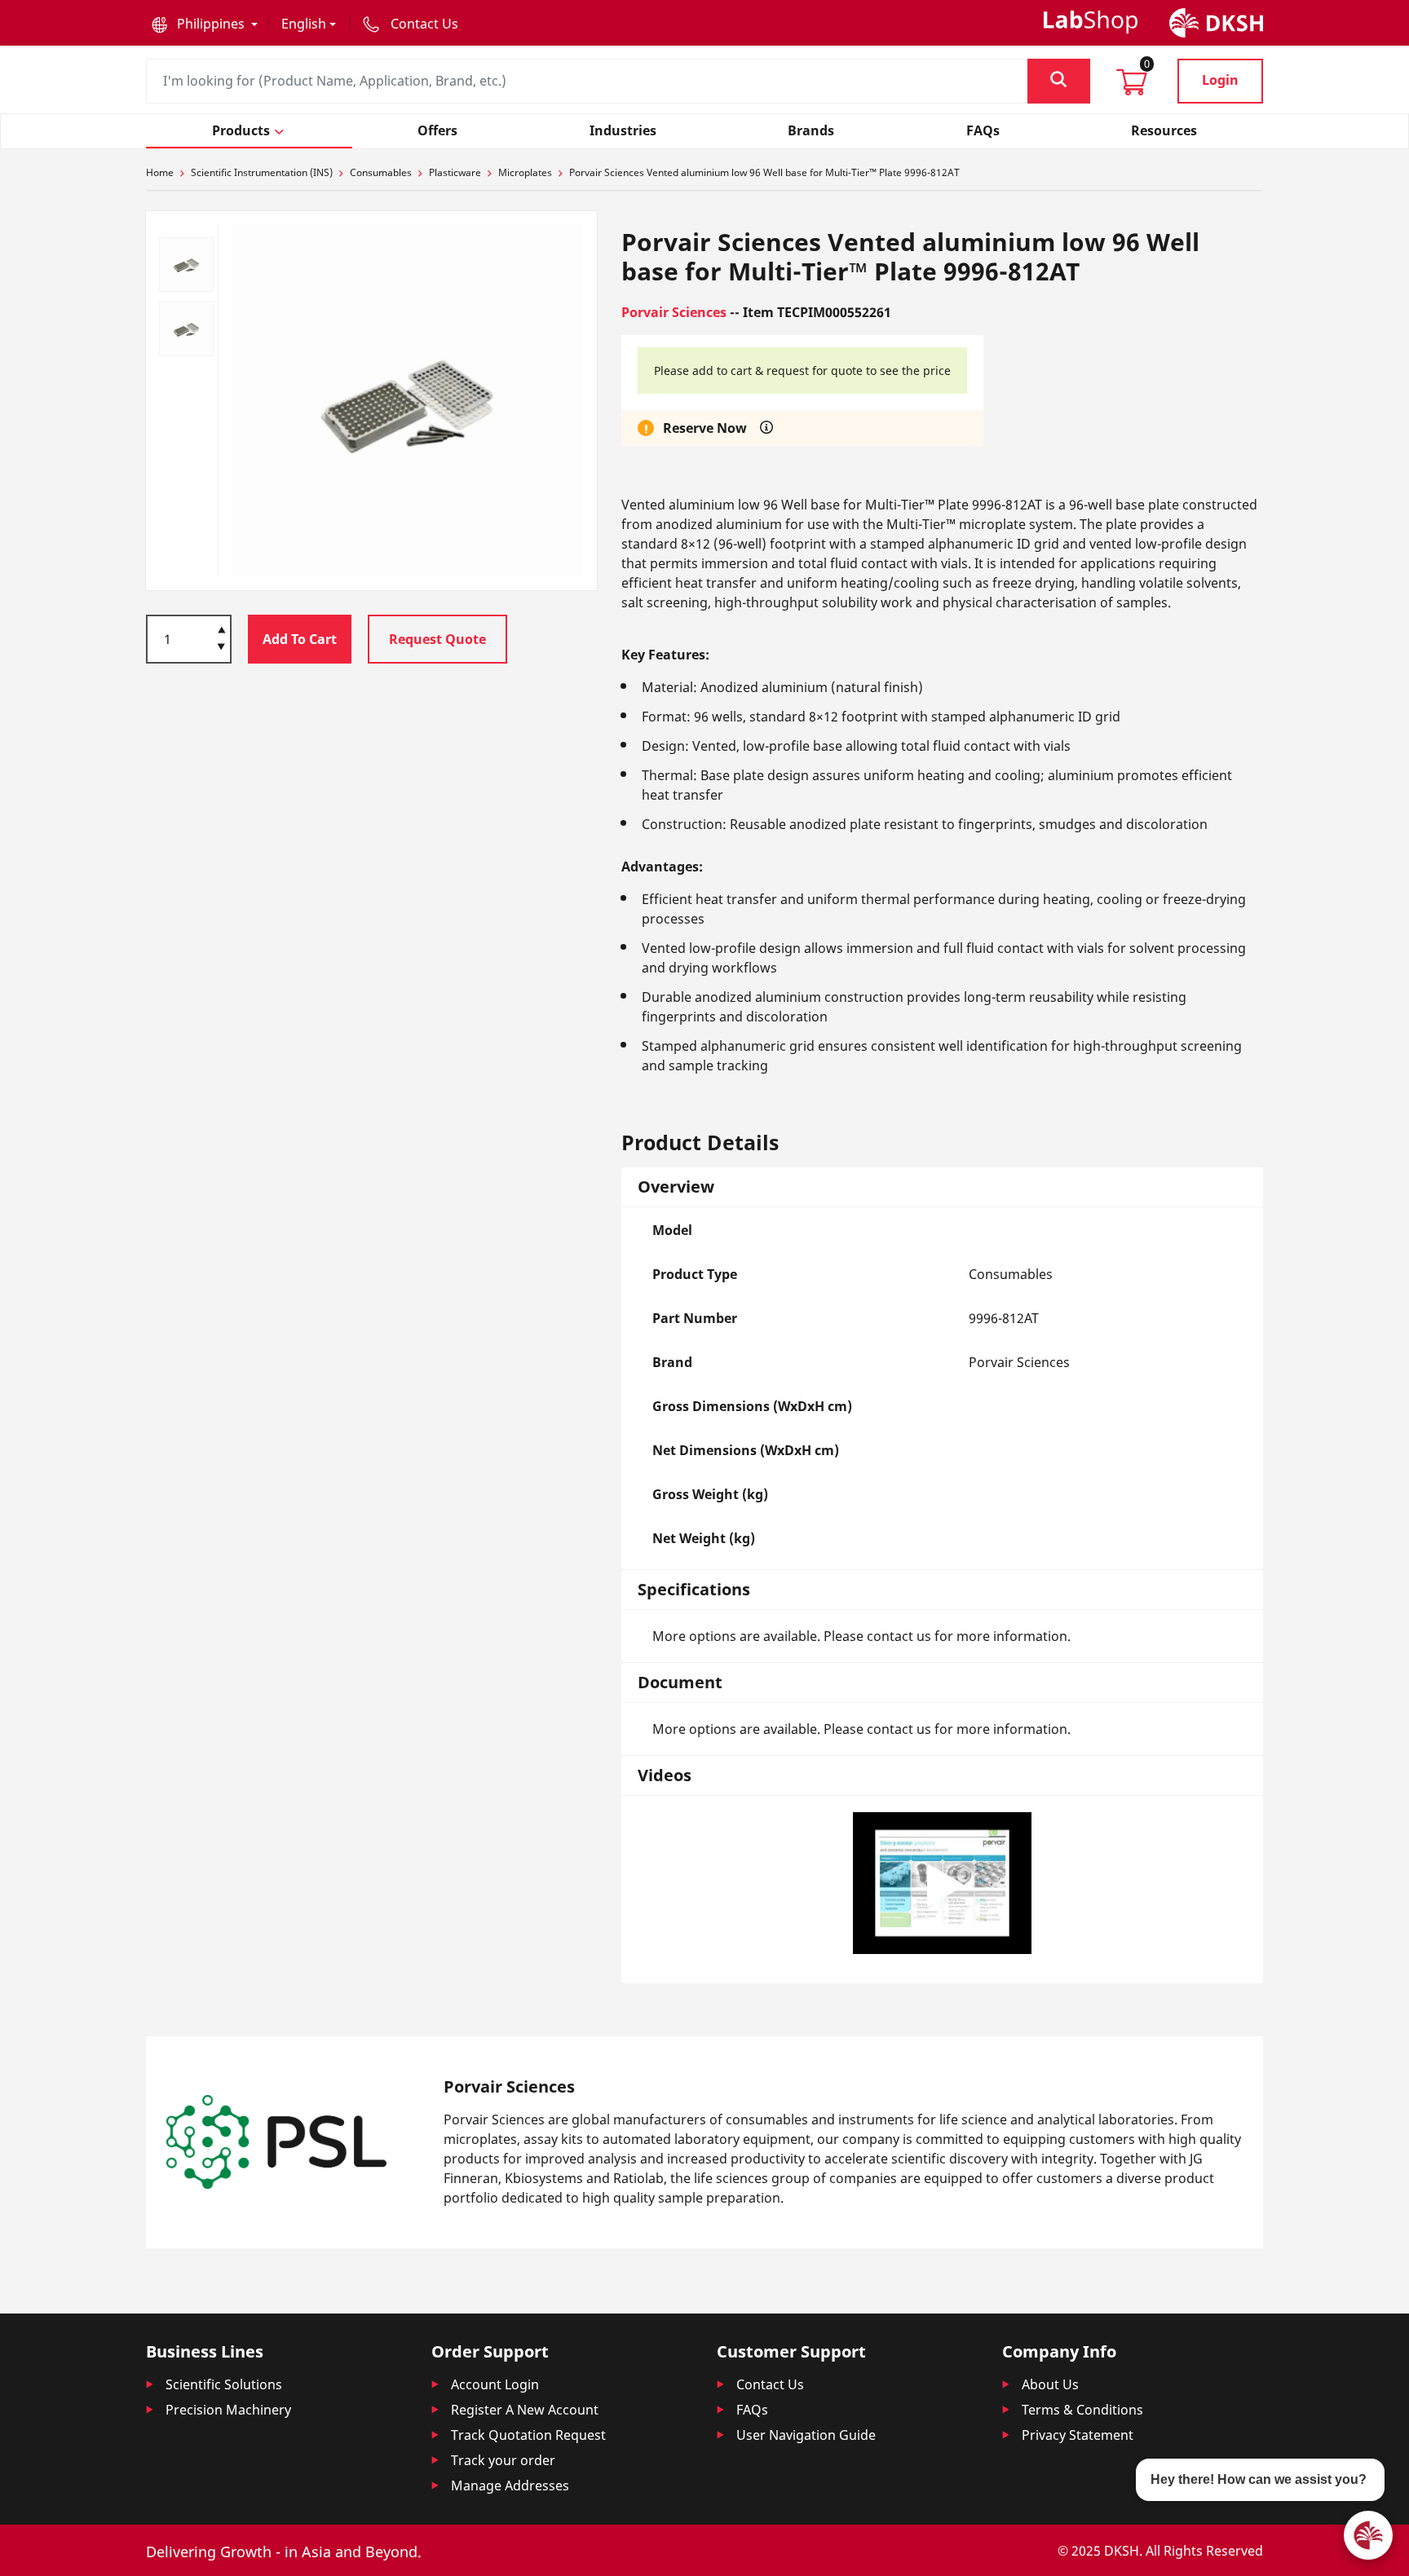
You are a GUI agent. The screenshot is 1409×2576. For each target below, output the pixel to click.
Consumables (381, 172)
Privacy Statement (1078, 2435)
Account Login (495, 2384)
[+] (221, 629)
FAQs (752, 2410)
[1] (221, 648)
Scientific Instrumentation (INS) (262, 172)
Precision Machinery (228, 2410)
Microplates (525, 172)
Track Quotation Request (528, 2435)
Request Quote (437, 639)
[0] (1132, 87)
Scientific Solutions (224, 2384)
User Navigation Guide (806, 2435)
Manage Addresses (510, 2486)
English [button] (304, 24)
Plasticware (455, 172)
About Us (1050, 2384)
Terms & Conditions (1082, 2410)
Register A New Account (525, 2410)
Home (160, 172)
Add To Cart (300, 639)
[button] (205, 24)
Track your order (503, 2460)
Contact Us (770, 2384)
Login (1220, 80)
